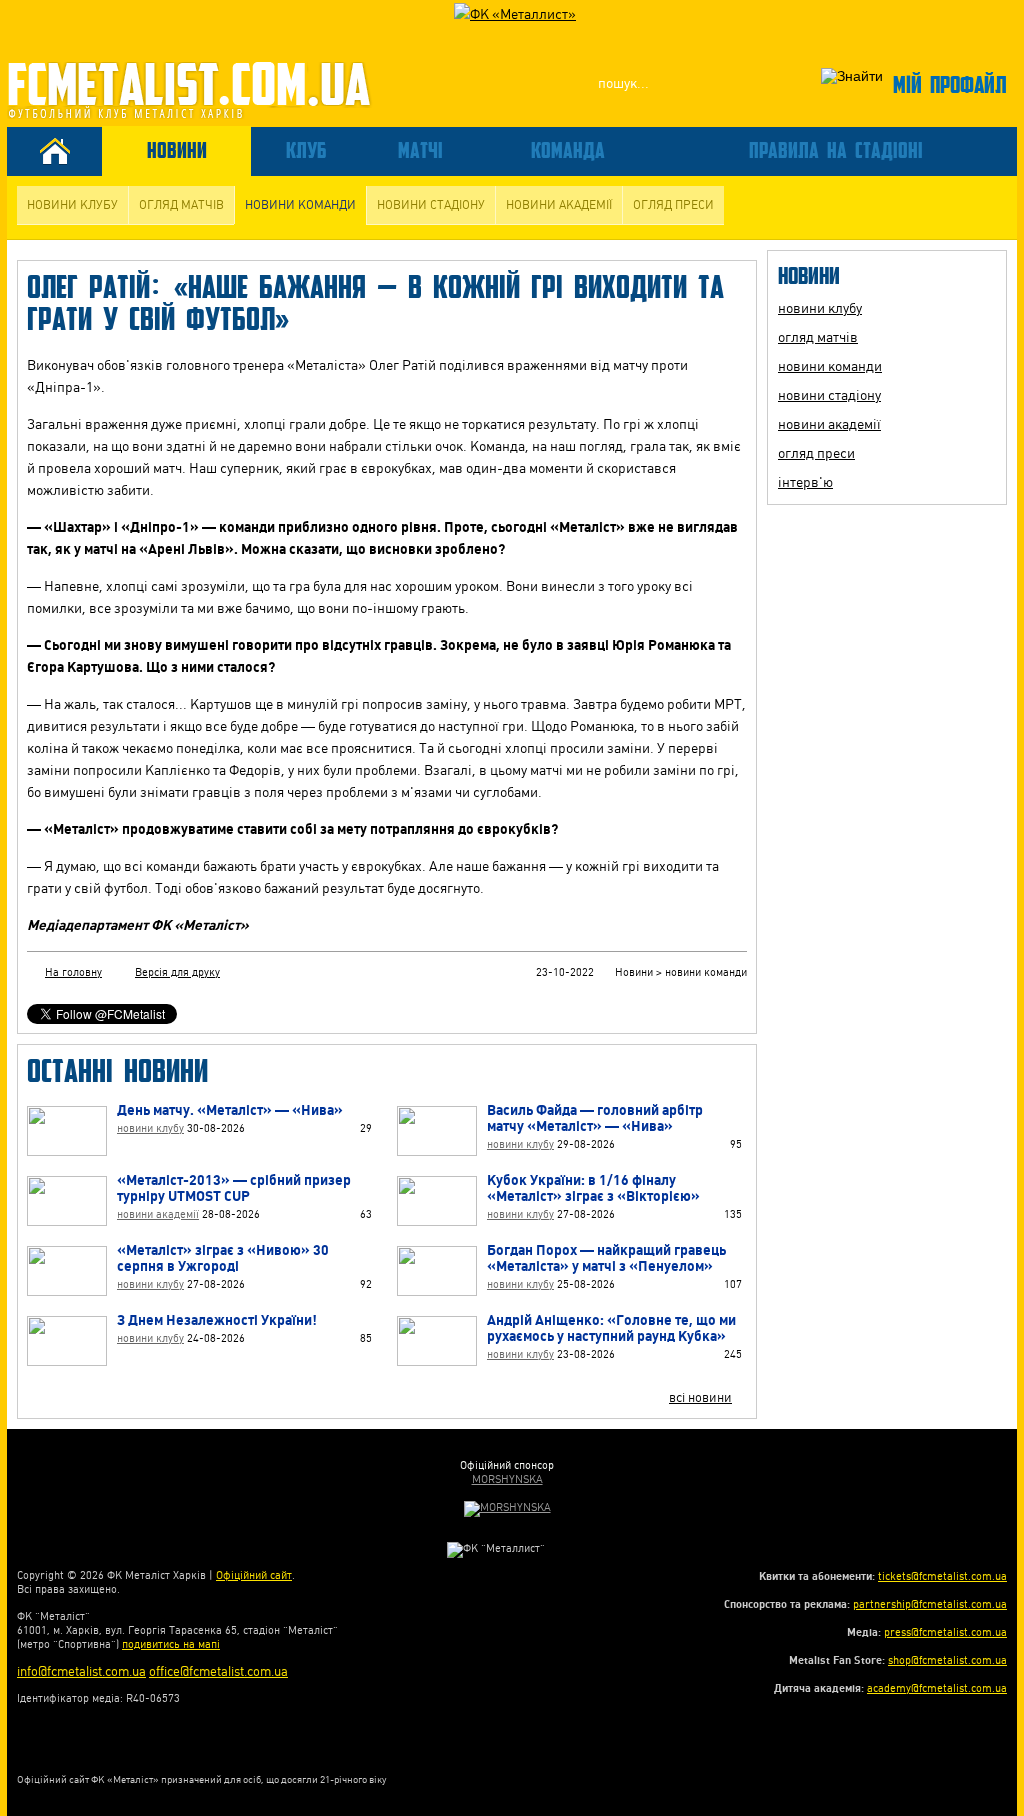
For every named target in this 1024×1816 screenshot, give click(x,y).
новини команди (300, 205)
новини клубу (72, 205)
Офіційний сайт (254, 1575)
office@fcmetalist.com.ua (218, 1671)
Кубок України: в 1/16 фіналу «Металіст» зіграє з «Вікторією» (593, 1188)
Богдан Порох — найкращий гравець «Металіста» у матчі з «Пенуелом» (606, 1258)
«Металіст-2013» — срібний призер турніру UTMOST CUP (234, 1188)
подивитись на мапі (171, 1644)
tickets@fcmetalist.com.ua (942, 1576)
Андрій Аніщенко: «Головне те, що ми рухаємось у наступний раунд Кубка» (611, 1328)
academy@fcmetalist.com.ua (937, 1688)
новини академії (559, 205)
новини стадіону (431, 205)
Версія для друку (177, 972)
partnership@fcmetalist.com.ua (930, 1604)
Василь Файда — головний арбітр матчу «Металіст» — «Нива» (595, 1118)
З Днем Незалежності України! (217, 1320)
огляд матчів (181, 205)
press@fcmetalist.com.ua (945, 1632)
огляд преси (673, 205)
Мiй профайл (950, 83)
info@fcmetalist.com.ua (81, 1671)
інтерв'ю (805, 482)
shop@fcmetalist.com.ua (947, 1660)
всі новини (700, 1397)
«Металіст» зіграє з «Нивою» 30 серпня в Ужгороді (223, 1258)
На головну (73, 972)
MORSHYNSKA (507, 1479)
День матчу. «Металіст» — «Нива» (230, 1110)
